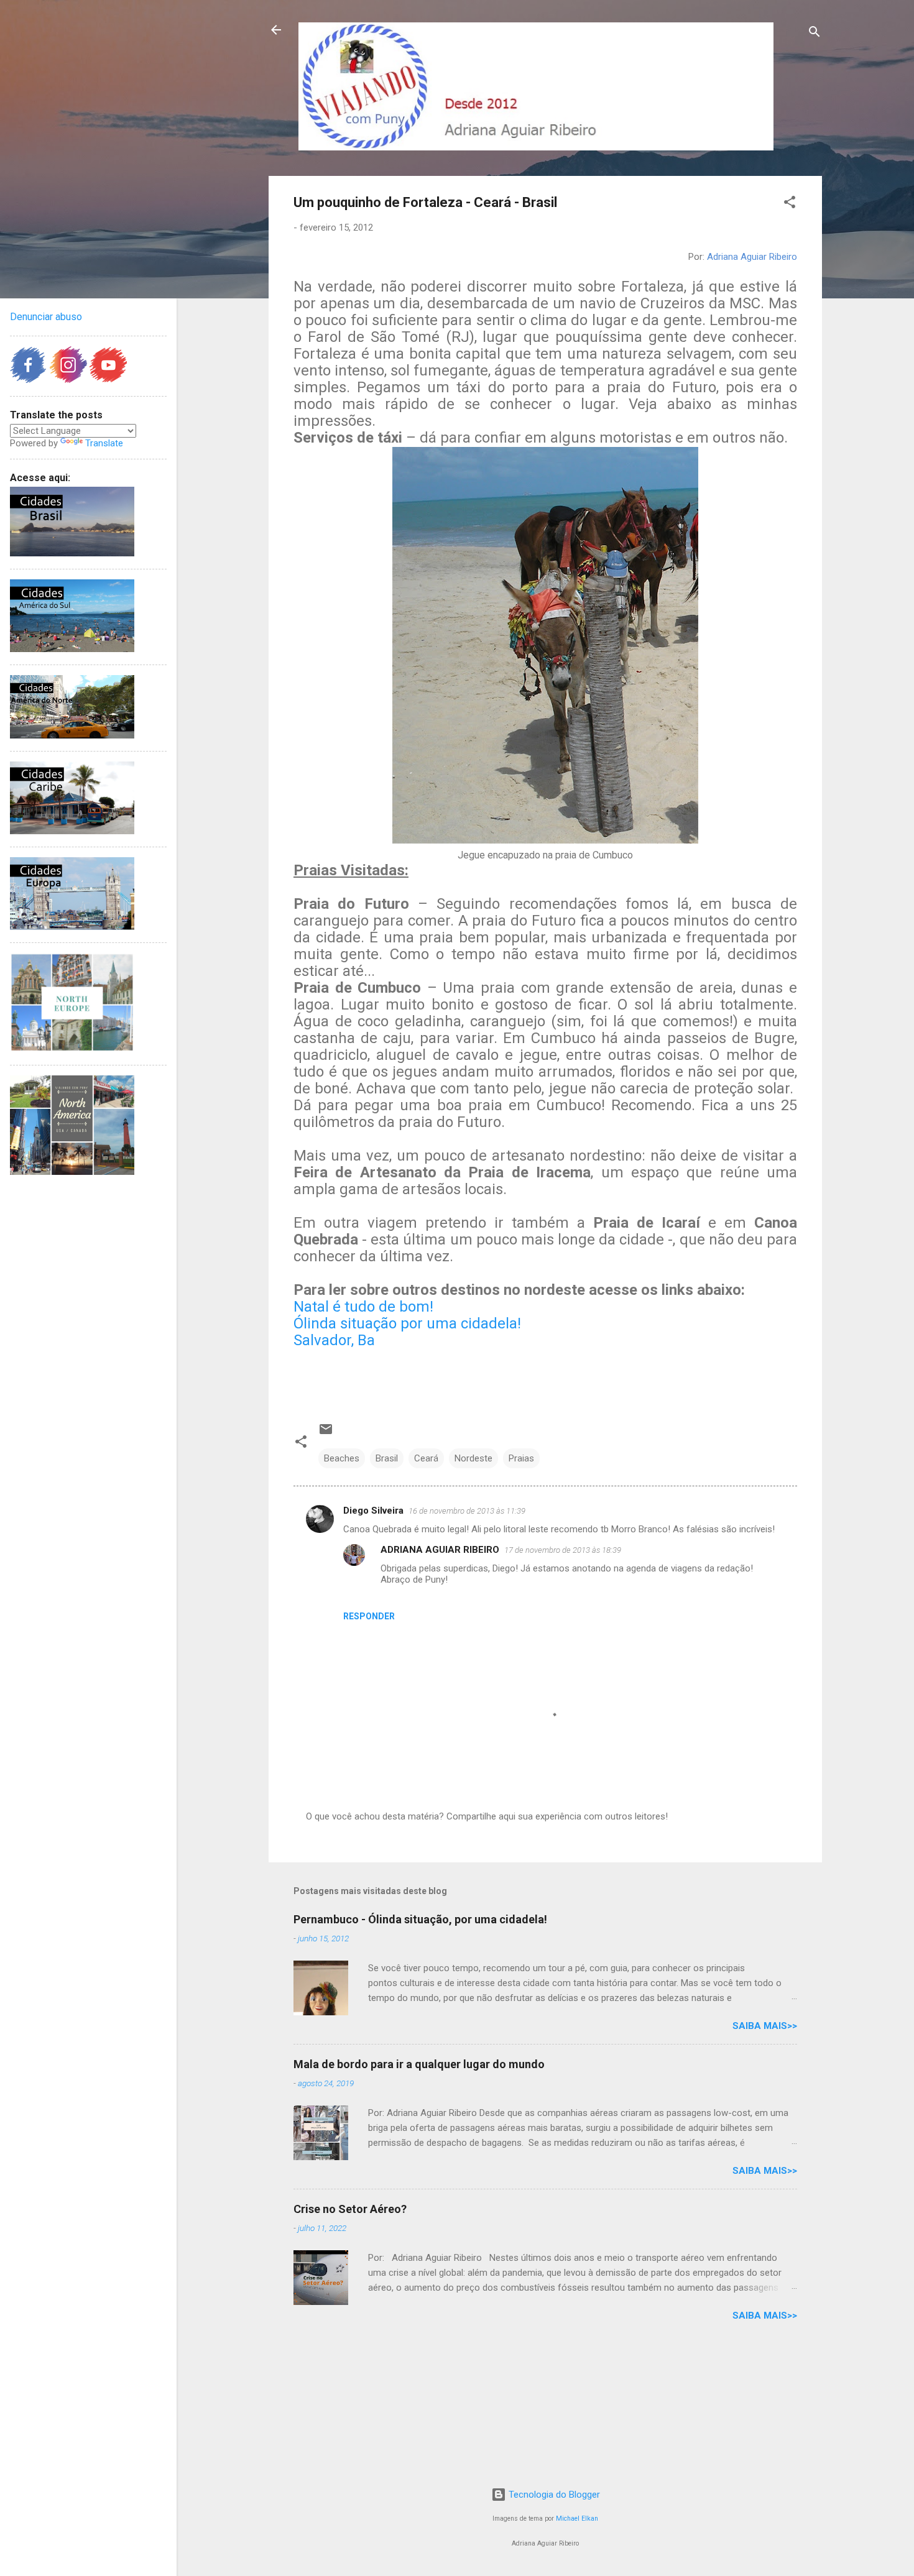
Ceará (426, 1458)
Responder (369, 1616)
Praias (521, 1458)
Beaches (342, 1458)
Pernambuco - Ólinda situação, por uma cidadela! (420, 1919)
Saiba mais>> (765, 2026)
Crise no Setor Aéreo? (350, 2209)
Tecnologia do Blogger (553, 2495)
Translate (104, 443)
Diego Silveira (373, 1511)
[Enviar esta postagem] (326, 1433)
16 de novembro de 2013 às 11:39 (467, 1511)
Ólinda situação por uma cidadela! (407, 1323)
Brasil (387, 1458)
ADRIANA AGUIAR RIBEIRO (440, 1550)
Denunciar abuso (46, 317)
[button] (790, 204)
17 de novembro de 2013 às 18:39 (563, 1550)
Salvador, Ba (334, 1340)
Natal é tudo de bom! (363, 1307)
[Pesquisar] (815, 34)
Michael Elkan (577, 2518)
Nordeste (473, 1458)
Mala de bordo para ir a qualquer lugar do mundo (419, 2064)
